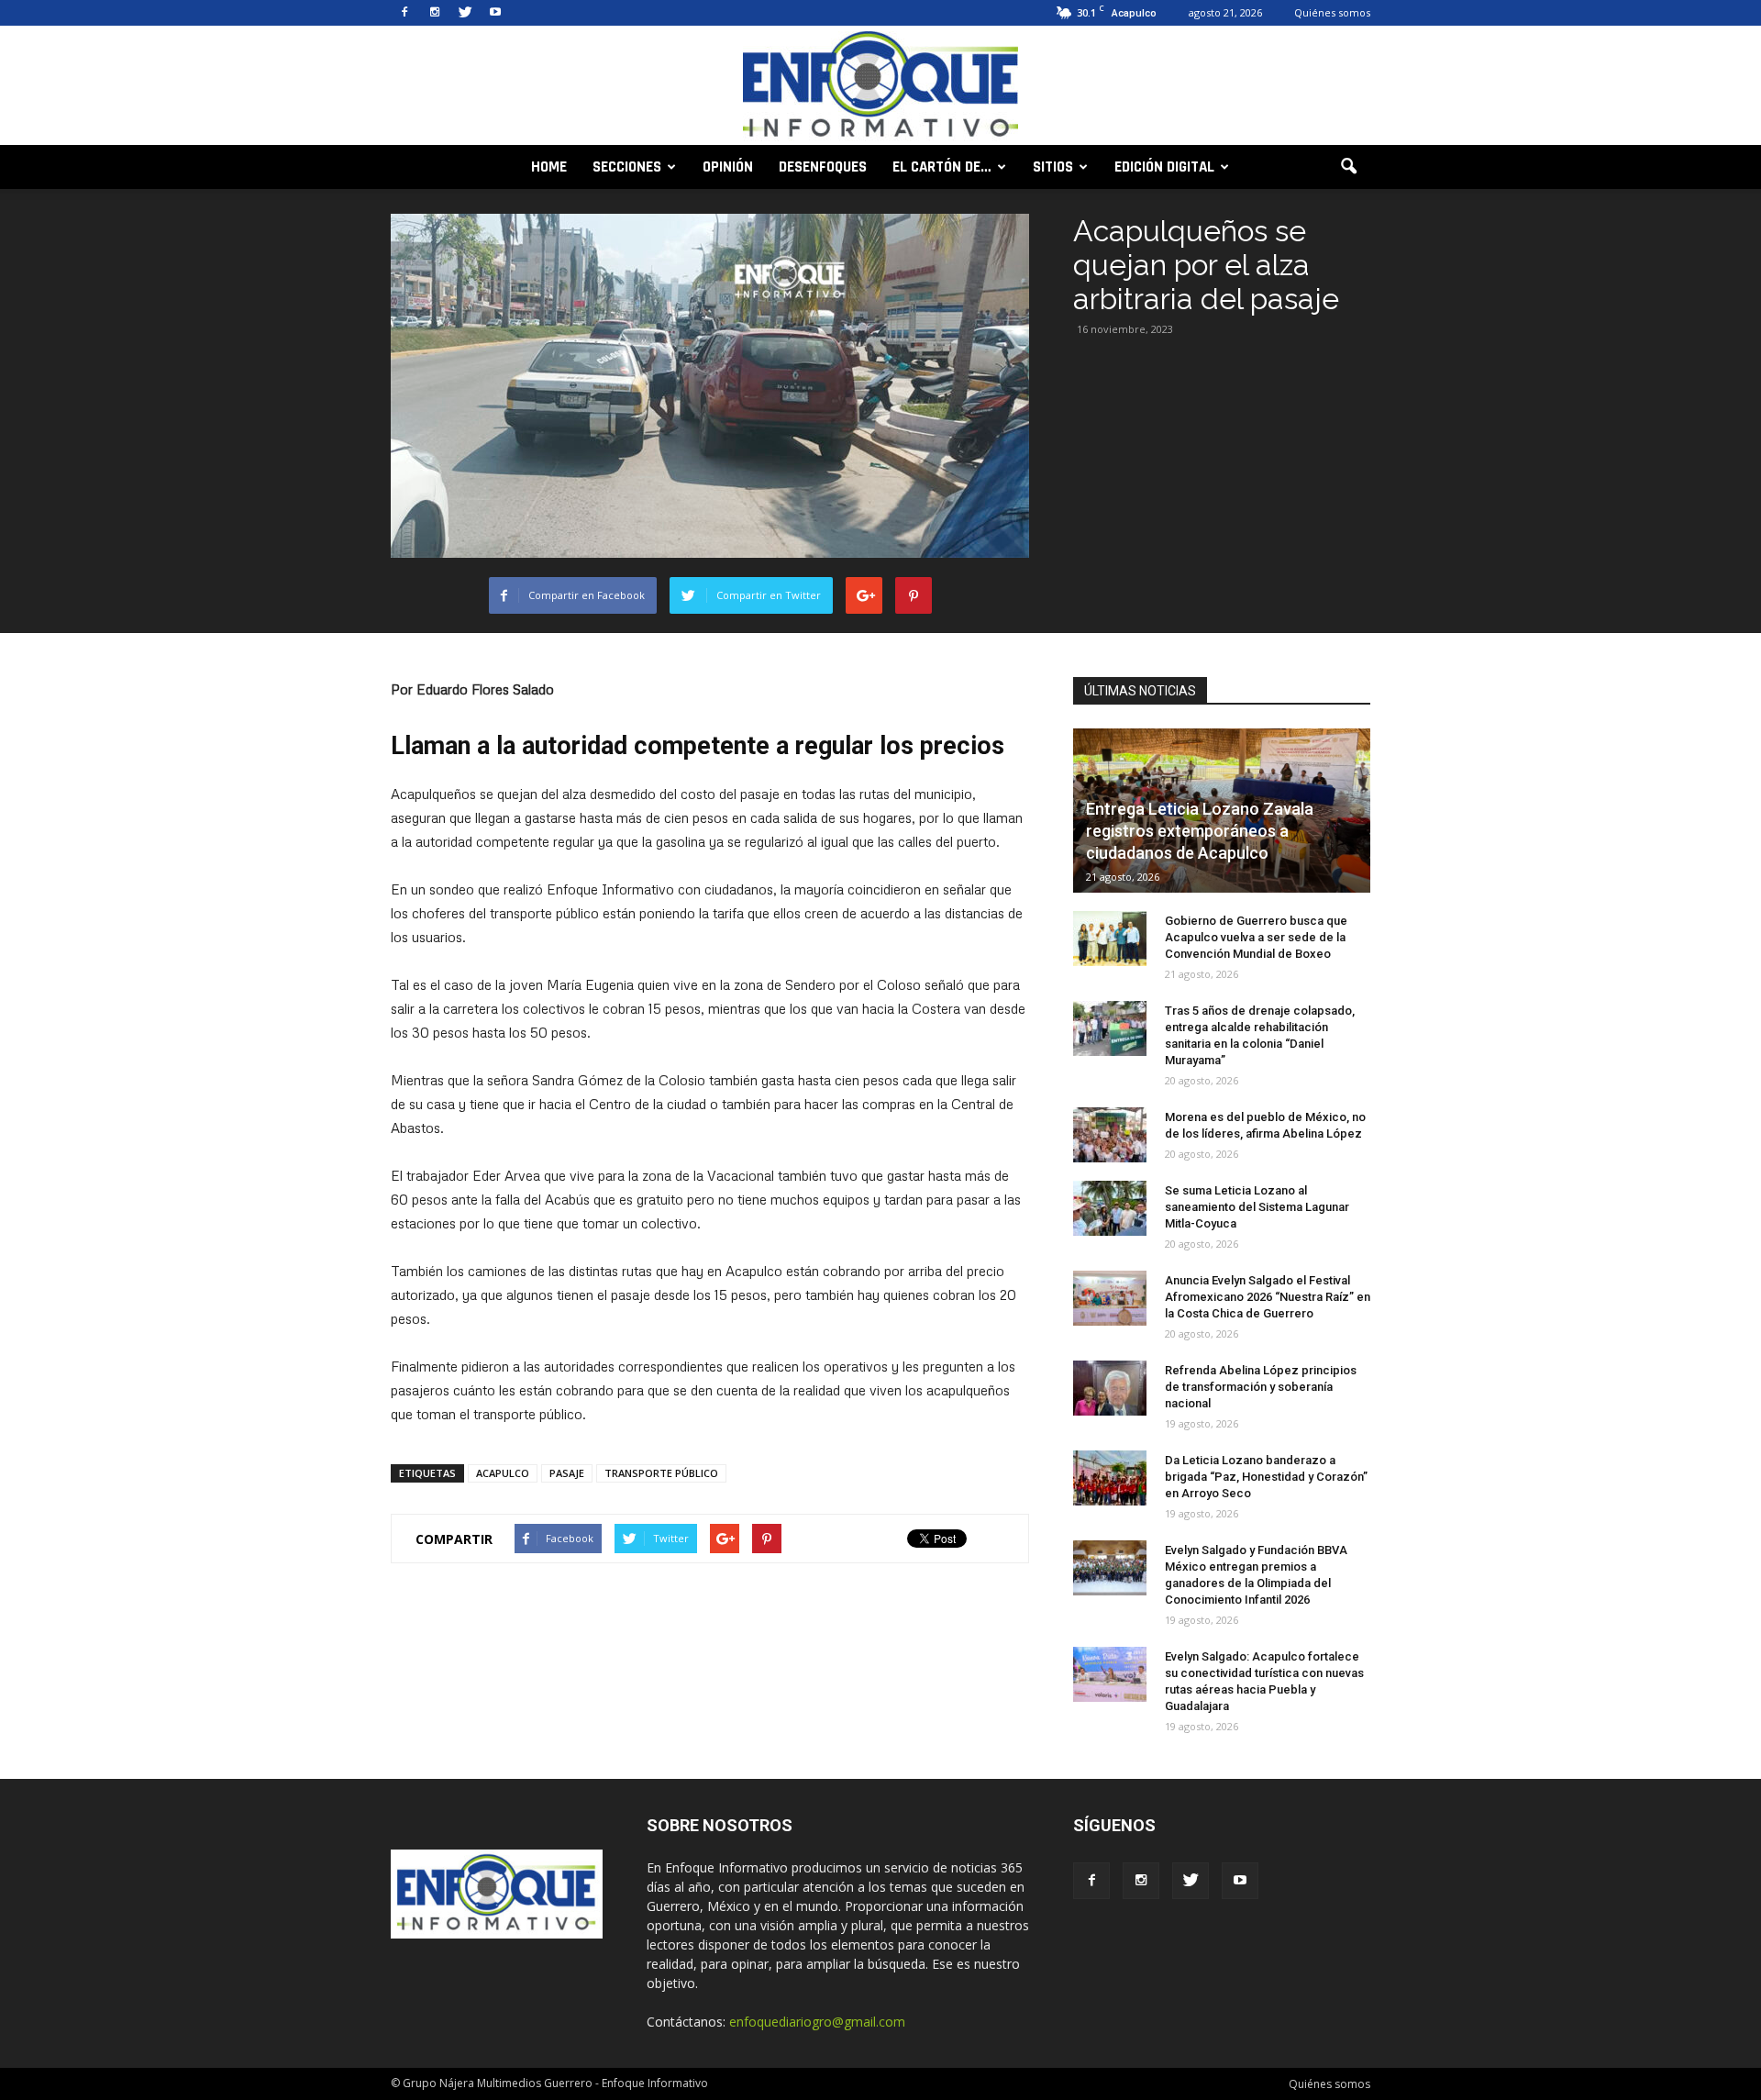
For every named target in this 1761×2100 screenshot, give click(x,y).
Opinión (728, 167)
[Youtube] (495, 13)
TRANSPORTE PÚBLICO (661, 1473)
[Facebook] (404, 13)
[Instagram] (435, 13)
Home (549, 167)
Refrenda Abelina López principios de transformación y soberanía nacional (1261, 1387)
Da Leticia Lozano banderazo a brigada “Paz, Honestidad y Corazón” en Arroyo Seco (1266, 1477)
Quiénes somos (1332, 12)
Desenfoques (823, 167)
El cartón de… (942, 167)
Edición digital (1164, 167)
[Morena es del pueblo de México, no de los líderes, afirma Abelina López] (1110, 1135)
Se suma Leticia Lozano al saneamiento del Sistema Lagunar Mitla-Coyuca (1257, 1207)
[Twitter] (465, 13)
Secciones (627, 167)
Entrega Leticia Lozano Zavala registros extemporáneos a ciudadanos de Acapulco (1200, 831)
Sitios (1053, 167)
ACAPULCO (503, 1473)
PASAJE (567, 1473)
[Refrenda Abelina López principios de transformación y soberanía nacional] (1110, 1388)
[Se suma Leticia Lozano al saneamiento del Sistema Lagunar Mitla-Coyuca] (1110, 1208)
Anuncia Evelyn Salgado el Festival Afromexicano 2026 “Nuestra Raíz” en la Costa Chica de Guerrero (1268, 1297)
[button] (1348, 167)
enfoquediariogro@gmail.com (817, 2022)
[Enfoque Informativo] (880, 87)
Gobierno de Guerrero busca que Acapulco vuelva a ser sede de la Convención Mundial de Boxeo (1256, 937)
